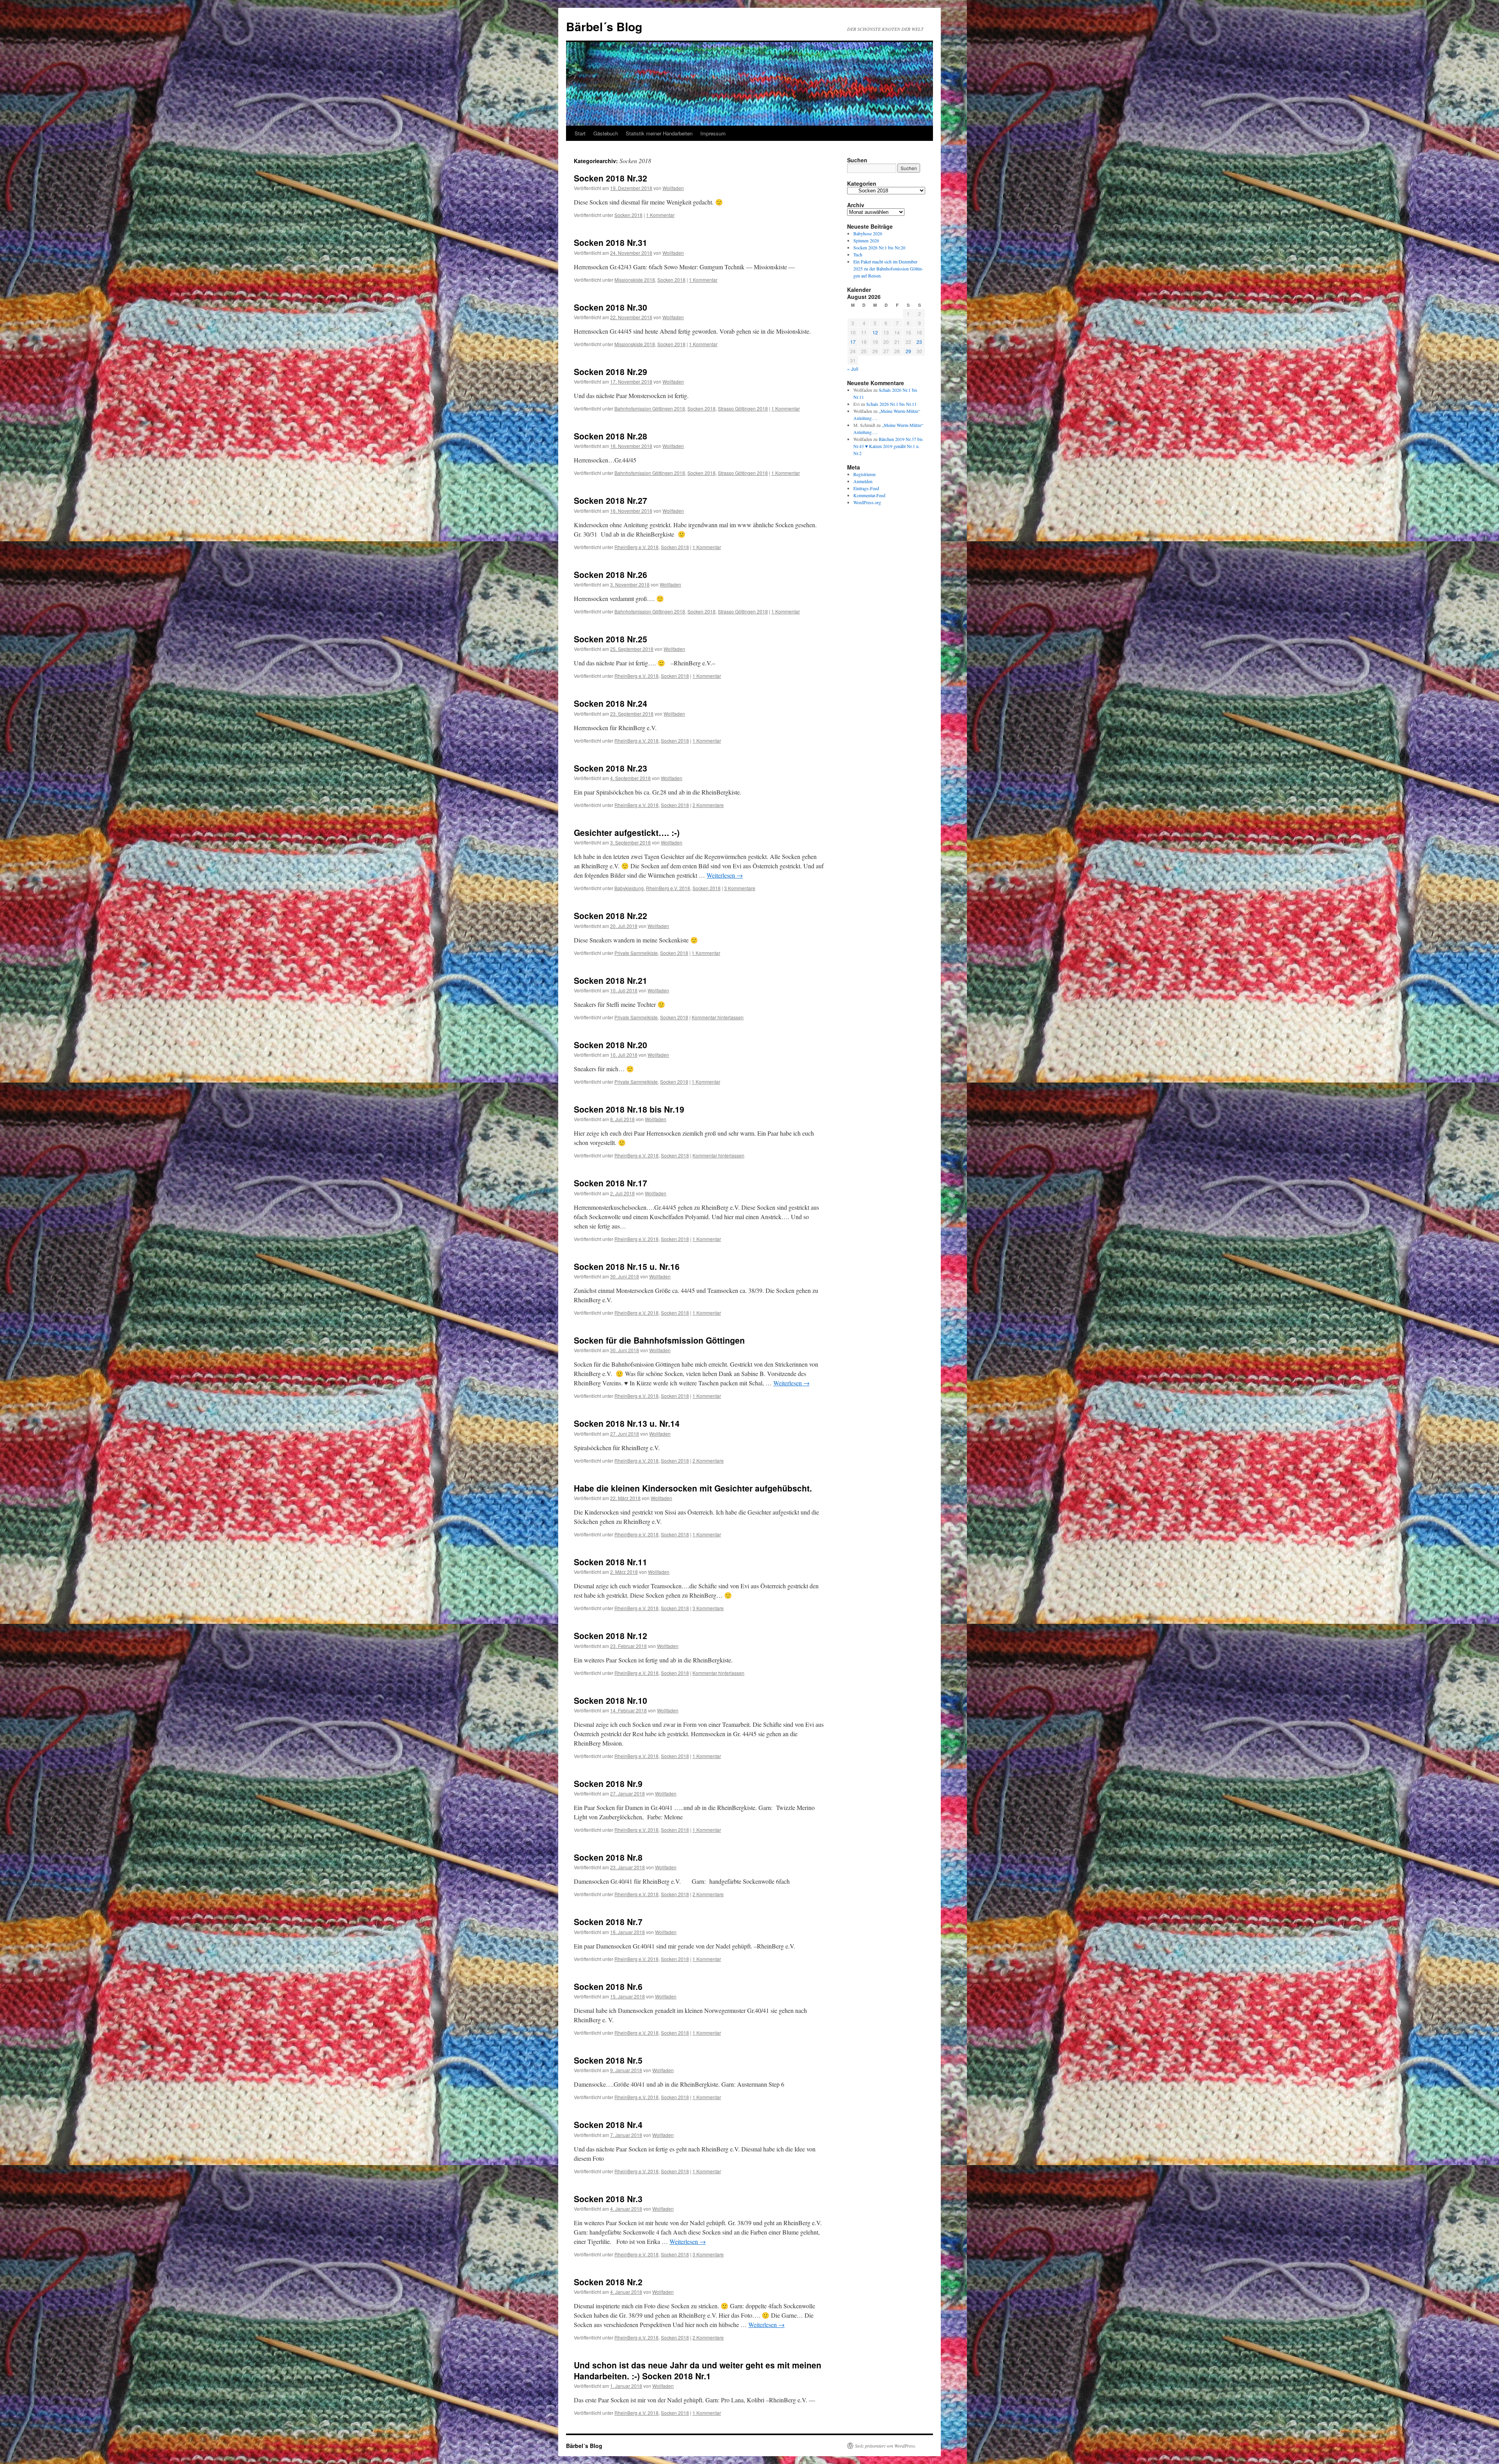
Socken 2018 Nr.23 (611, 768)
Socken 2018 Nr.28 (611, 436)
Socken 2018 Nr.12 (611, 1636)
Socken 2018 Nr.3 (608, 2199)
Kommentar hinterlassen (718, 1017)
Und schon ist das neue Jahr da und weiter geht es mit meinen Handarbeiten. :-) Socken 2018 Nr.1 (698, 2370)
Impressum (713, 133)
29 (908, 351)
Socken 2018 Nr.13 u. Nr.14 (627, 1423)
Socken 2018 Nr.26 (611, 574)
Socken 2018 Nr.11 (611, 1562)
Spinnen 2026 (866, 240)
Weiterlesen (725, 875)
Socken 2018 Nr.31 (611, 242)
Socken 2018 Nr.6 (608, 1986)
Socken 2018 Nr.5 (608, 2060)
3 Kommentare (740, 888)
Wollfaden (673, 188)
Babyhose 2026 (868, 233)
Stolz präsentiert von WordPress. (886, 2446)
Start (580, 133)
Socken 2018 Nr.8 (608, 1857)
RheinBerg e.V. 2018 (636, 547)
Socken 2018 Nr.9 (608, 1783)
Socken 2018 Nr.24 (611, 703)
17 (853, 342)
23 (919, 342)
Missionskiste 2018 (635, 280)
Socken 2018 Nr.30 (611, 307)
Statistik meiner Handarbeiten (659, 133)
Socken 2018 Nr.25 (611, 639)
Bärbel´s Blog (604, 26)
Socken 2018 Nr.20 (611, 1045)
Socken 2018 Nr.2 (608, 2282)
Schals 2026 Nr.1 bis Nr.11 (891, 404)
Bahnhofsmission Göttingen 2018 (650, 408)
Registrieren (864, 474)
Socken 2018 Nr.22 (611, 916)
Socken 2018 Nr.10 (611, 1700)
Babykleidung (629, 888)
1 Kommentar (660, 215)
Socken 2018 (628, 215)
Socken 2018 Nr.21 (611, 980)
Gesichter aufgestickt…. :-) (627, 832)
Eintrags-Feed (866, 488)
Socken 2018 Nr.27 (611, 500)
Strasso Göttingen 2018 (743, 408)
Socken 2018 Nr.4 (608, 2124)
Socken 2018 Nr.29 (611, 372)
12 (875, 332)
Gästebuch (606, 133)
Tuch (858, 254)
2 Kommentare (708, 805)
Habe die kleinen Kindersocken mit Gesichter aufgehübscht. (693, 1488)
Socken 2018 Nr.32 (611, 178)
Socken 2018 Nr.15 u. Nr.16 (627, 1266)
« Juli (853, 369)
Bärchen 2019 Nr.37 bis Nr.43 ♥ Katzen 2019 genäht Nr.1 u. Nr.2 (888, 446)
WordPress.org (867, 502)
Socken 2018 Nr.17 (611, 1183)
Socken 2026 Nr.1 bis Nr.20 (879, 247)
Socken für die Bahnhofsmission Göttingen (659, 1340)
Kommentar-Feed (869, 495)
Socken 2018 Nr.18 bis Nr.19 (629, 1109)
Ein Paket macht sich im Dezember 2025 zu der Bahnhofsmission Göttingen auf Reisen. (888, 268)
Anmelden (863, 481)
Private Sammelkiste (636, 953)
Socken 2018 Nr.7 (608, 1922)
